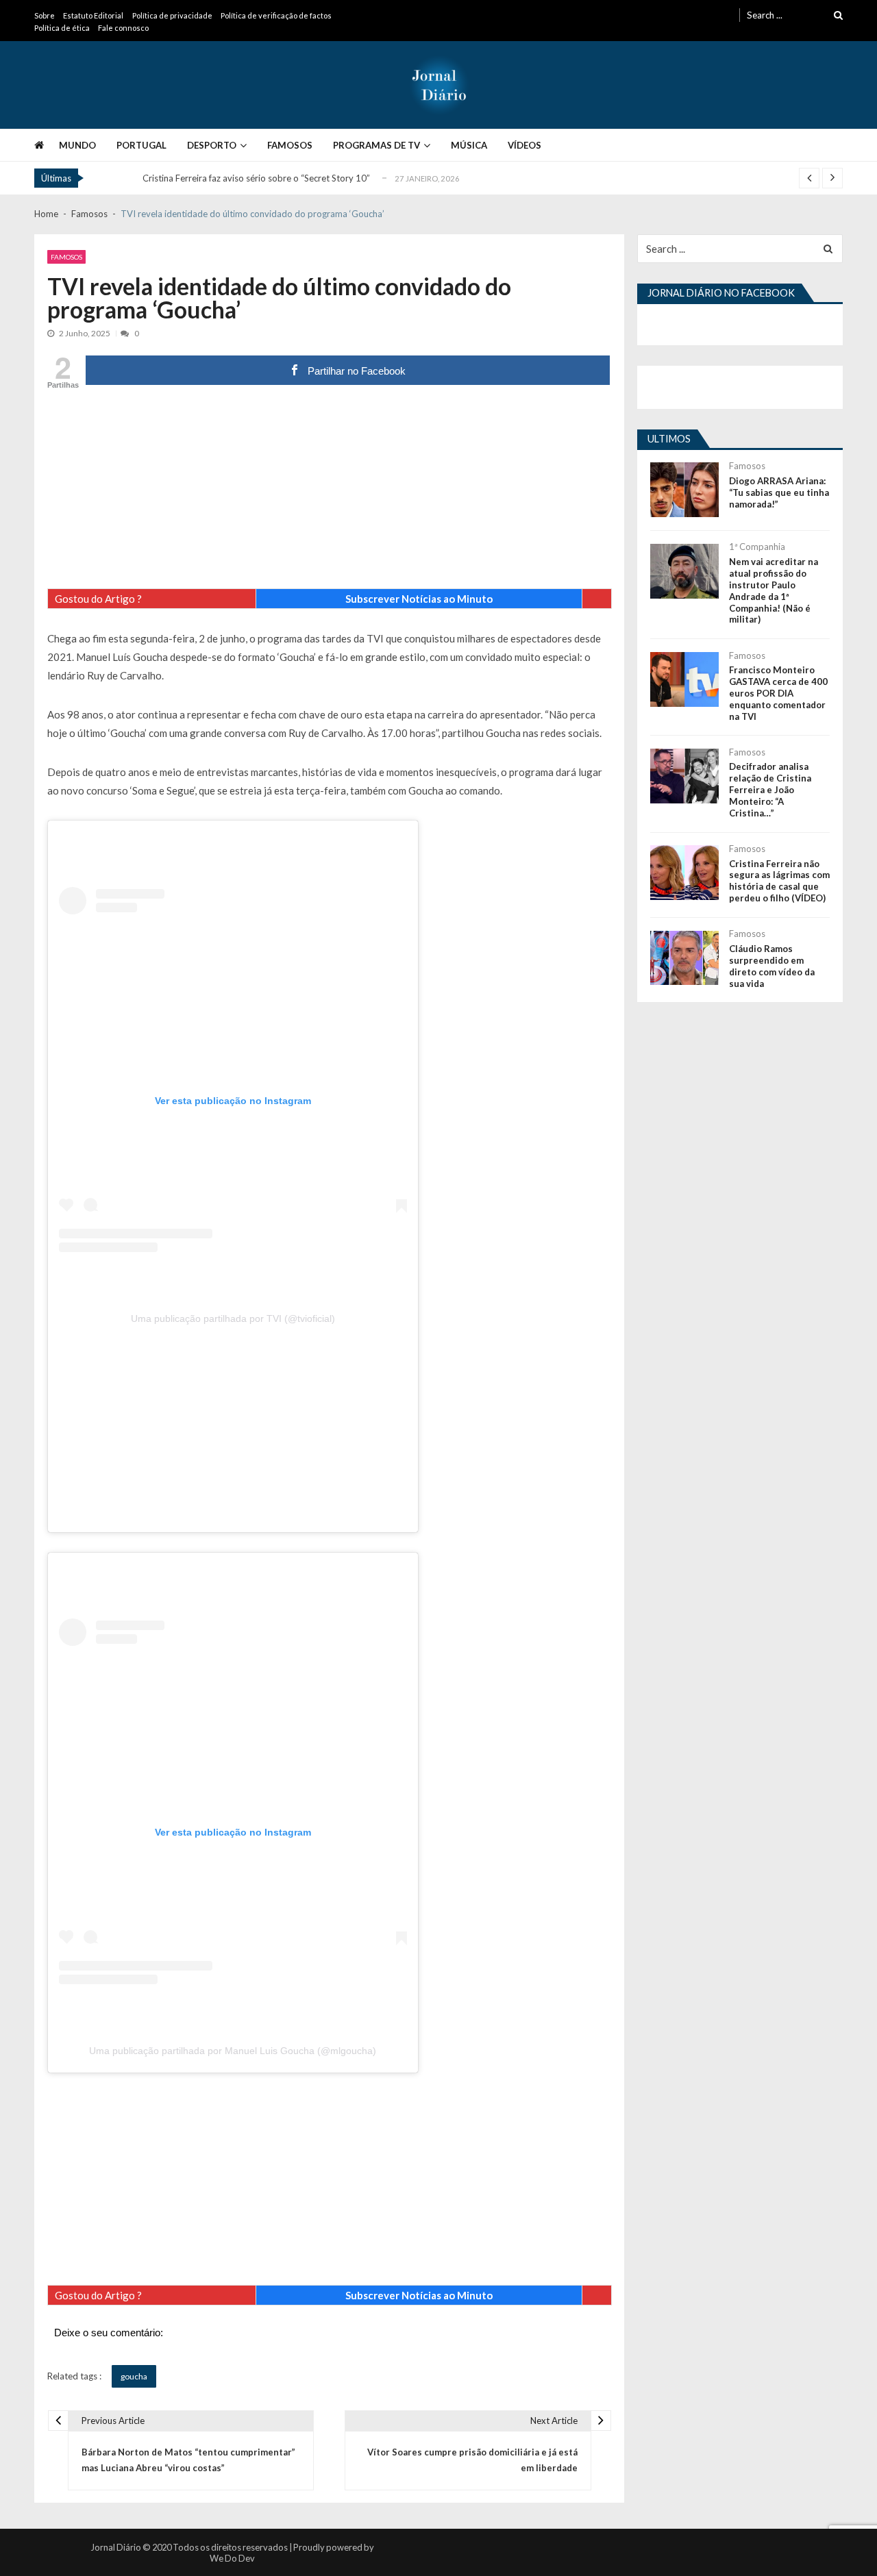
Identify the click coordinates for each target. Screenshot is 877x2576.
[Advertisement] (330, 492)
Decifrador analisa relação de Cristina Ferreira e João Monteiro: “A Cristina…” (770, 790)
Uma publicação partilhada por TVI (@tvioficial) (233, 1318)
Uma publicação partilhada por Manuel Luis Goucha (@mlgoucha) (233, 2051)
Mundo (77, 145)
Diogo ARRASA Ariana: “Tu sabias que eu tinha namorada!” (779, 492)
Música (469, 145)
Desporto (212, 145)
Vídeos (524, 145)
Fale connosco (123, 28)
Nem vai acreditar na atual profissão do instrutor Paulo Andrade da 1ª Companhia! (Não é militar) (774, 590)
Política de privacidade (172, 15)
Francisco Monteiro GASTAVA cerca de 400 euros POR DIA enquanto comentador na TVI (778, 693)
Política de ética (62, 28)
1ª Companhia (757, 547)
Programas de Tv (376, 145)
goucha (134, 2376)
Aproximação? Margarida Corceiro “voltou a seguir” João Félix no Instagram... (298, 179)
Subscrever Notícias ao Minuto (419, 599)
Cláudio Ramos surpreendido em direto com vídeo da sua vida (772, 966)
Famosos (290, 145)
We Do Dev (232, 2558)
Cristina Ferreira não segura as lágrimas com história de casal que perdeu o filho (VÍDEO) (779, 881)
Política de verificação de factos (276, 15)
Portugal (141, 145)
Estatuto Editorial (93, 15)
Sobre (45, 15)
